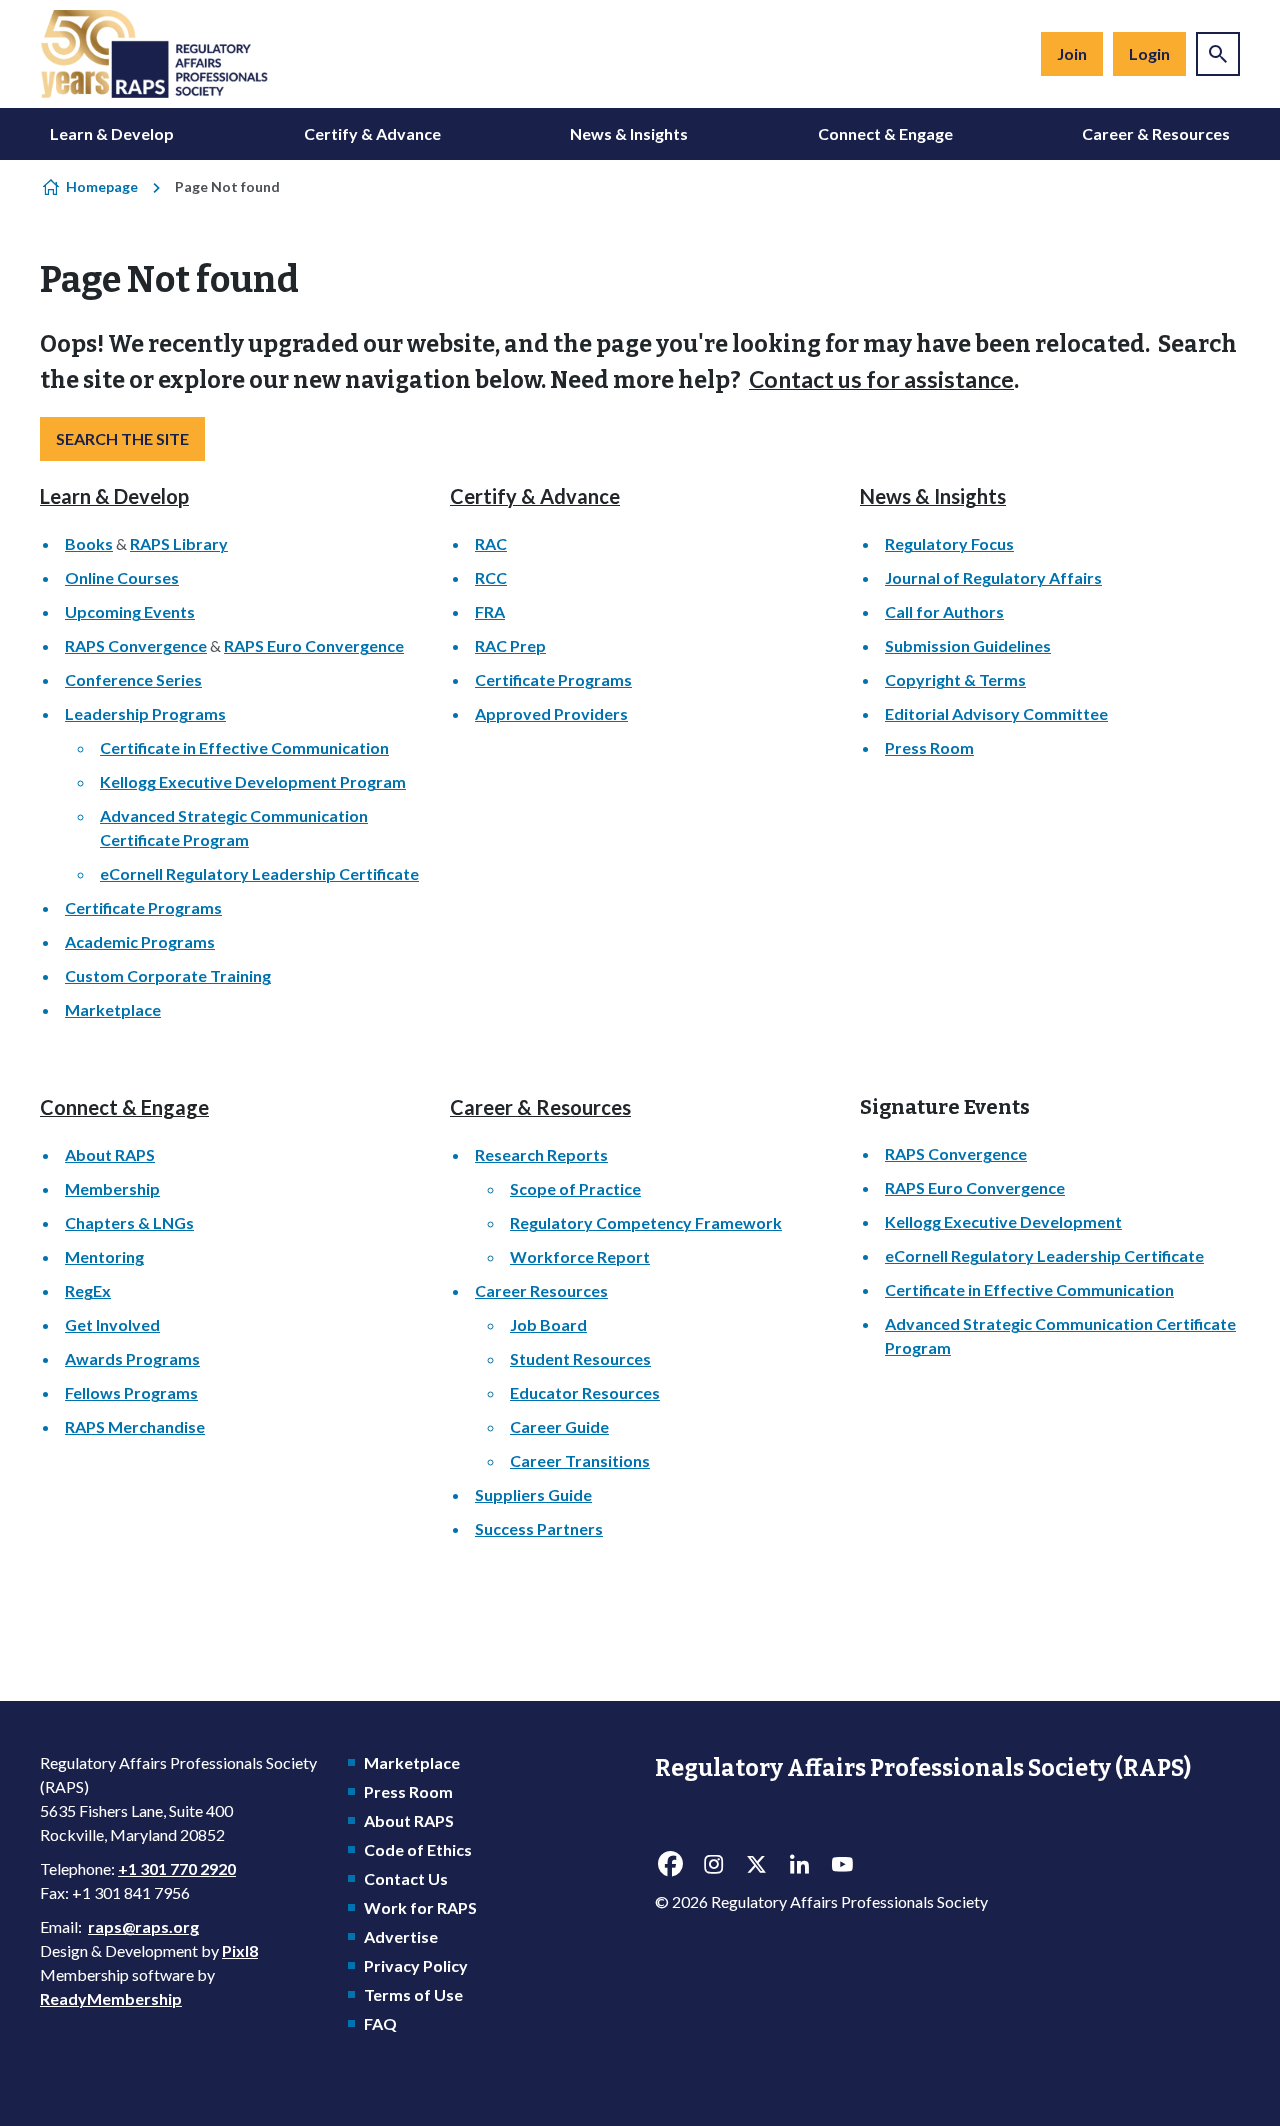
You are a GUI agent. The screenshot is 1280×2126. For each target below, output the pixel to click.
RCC (491, 577)
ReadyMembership (111, 1998)
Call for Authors (944, 611)
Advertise (401, 1936)
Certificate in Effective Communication (244, 747)
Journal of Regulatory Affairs (993, 577)
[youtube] (842, 1865)
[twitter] (756, 1865)
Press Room (929, 747)
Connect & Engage (885, 133)
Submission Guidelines (968, 645)
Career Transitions (580, 1460)
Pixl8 (240, 1950)
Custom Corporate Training (168, 975)
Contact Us (406, 1878)
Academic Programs (140, 941)
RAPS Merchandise (135, 1426)
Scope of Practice (575, 1188)
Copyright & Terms (955, 679)
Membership (112, 1188)
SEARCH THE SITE (122, 438)
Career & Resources (1156, 133)
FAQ (380, 2023)
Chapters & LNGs (129, 1222)
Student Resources (580, 1358)
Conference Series (133, 679)
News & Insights (629, 133)
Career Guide (559, 1426)
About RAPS (110, 1154)
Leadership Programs (145, 713)
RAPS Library (179, 543)
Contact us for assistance (881, 379)
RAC (491, 543)
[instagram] (713, 1865)
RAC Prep (510, 645)
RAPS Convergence (136, 645)
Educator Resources (585, 1392)
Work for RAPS (420, 1907)
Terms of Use (413, 1994)
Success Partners (539, 1528)
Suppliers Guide (533, 1494)
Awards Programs (132, 1358)
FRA (490, 611)
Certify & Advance (372, 133)
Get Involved (112, 1324)
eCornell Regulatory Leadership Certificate (259, 873)
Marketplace (113, 1009)
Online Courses (122, 577)
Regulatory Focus (949, 543)
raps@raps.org (143, 1926)
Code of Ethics (418, 1849)
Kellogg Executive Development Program (253, 781)
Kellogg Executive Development (1003, 1221)
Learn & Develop (112, 133)
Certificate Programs (143, 907)
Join (1072, 53)
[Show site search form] (1218, 54)
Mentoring (104, 1256)
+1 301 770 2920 (177, 1868)
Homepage (102, 186)
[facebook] (670, 1865)
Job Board (548, 1324)
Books (89, 543)
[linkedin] (799, 1865)
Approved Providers (551, 713)
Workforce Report (580, 1256)
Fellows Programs (131, 1392)
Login (1149, 53)
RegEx (88, 1290)
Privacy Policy (416, 1965)
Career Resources (541, 1290)
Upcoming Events (130, 611)
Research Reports (541, 1154)
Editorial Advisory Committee (996, 713)
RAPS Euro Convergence (314, 645)
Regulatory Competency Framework (646, 1222)
